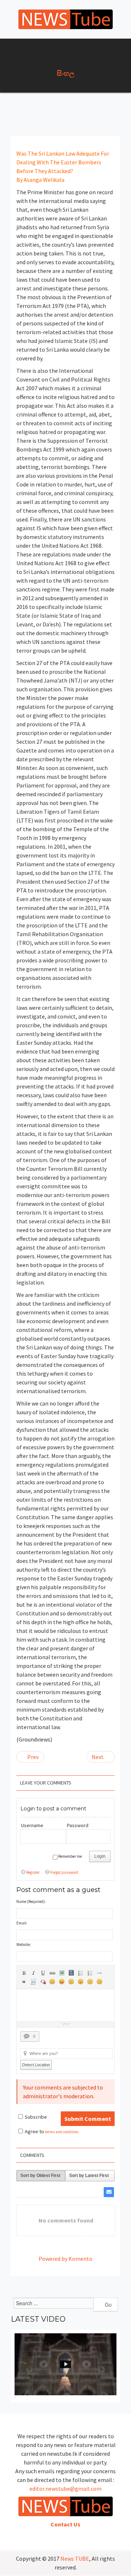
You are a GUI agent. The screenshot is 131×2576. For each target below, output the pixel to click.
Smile (52, 1982)
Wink (100, 1982)
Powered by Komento (65, 2259)
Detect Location (36, 2065)
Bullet (100, 1973)
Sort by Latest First (89, 2176)
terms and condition (61, 2132)
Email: (22, 1923)
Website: (24, 1944)
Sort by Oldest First (40, 2176)
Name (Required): (31, 1901)
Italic (33, 1973)
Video (71, 1973)
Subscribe (36, 2117)
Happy (62, 1982)
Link (52, 1973)
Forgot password (64, 1872)
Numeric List (90, 1973)
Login (100, 1856)
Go (108, 2305)
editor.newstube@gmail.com (65, 2489)
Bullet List (81, 1973)
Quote (24, 1982)
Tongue (81, 1982)
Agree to (34, 2131)
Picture (62, 1973)
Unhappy (90, 1982)
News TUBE (75, 2559)
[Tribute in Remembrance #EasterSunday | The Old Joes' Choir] (65, 2364)
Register (33, 1872)
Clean (43, 1982)
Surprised (71, 1982)
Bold (24, 1973)
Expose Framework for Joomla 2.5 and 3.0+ (65, 19)
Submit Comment (88, 2119)
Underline (43, 1973)
